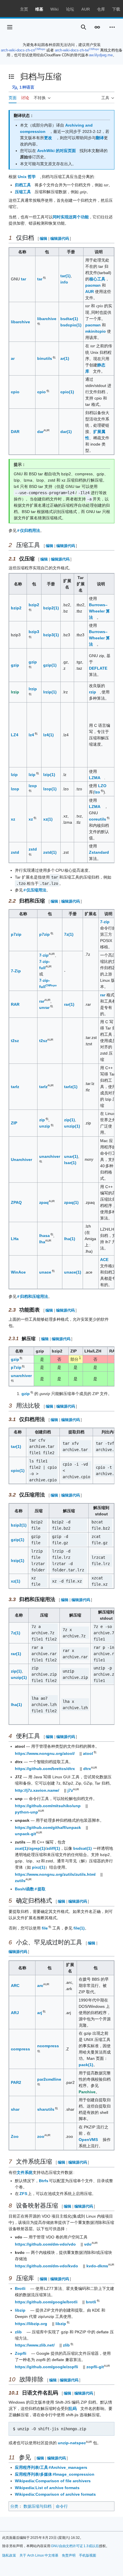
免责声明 (69, 2555)
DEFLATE (98, 668)
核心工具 (97, 279)
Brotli (20, 2288)
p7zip (16, 934)
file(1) (79, 1928)
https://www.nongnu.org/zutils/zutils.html (55, 1874)
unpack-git (25, 1834)
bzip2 (16, 608)
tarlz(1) (71, 1087)
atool (88, 1753)
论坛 (70, 9)
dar (40, 432)
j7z (70, 1790)
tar (23, 279)
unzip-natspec (72, 2443)
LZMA (95, 778)
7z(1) (69, 934)
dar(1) (66, 432)
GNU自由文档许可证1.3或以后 (75, 2546)
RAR (15, 1004)
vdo (88, 2244)
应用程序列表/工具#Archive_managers (51, 2467)
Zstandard (99, 852)
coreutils (98, 819)
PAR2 (16, 2082)
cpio (15, 392)
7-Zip (16, 971)
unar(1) (71, 1156)
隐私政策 (9, 2555)
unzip (45, 1126)
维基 (39, 9)
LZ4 (15, 735)
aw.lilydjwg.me (101, 55)
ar (13, 358)
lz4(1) (48, 735)
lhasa (45, 1236)
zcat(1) (21, 1848)
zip (42, 1120)
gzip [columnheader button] (40, 1351)
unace (45, 1272)
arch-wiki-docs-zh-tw (72, 50)
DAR (15, 432)
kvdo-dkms (97, 2266)
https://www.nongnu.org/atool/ (45, 1753)
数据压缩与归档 (37, 2506)
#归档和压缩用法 (33, 1296)
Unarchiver (21, 1160)
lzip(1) (49, 775)
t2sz (15, 1041)
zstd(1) (50, 852)
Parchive (87, 2092)
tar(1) (66, 276)
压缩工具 (23, 192)
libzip (20, 2310)
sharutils (46, 2109)
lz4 (32, 735)
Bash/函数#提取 (30, 1889)
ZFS (24, 2194)
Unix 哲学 (27, 177)
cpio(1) (67, 392)
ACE (104, 1260)
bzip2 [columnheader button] (57, 1351)
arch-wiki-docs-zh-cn (18, 50)
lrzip (15, 692)
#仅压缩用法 (35, 890)
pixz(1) (39, 1867)
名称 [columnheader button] (19, 1351)
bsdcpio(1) (71, 325)
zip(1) (70, 1120)
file (45, 1928)
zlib (18, 2332)
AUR (86, 9)
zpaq (44, 1202)
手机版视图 (88, 2555)
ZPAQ (16, 1202)
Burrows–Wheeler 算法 (99, 611)
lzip (14, 775)
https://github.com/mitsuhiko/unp (48, 1806)
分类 (14, 2506)
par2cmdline (49, 2079)
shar (15, 2109)
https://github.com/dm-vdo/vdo (45, 2244)
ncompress (48, 2046)
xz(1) (48, 819)
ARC (15, 1986)
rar (42, 1001)
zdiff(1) (53, 1848)
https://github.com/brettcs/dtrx (45, 1769)
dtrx (87, 1769)
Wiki (54, 9)
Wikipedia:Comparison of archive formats (55, 2494)
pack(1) (86, 2065)
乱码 (73, 2409)
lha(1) (70, 1239)
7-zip (105, 922)
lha (42, 1242)
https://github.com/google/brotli (46, 2302)
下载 (116, 9)
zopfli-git (95, 2367)
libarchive (20, 322)
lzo (98, 792)
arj (40, 2013)
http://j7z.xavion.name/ (37, 1790)
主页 (24, 9)
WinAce (18, 1272)
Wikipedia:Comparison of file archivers (53, 2481)
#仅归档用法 (29, 530)
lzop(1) (50, 789)
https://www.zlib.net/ (35, 2345)
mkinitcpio (96, 331)
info (64, 282)
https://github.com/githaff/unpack (48, 1827)
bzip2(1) (51, 608)
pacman (93, 285)
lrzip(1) (50, 692)
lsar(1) (70, 1163)
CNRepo (40, 49)
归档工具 (23, 185)
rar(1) (69, 1004)
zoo (41, 2136)
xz (13, 819)
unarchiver (50, 1156)
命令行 (62, 2506)
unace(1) (73, 1272)
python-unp (26, 1812)
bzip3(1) (51, 635)
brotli (91, 2302)
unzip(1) (72, 1126)
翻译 (100, 138)
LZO (102, 786)
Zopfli (21, 2353)
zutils (20, 1881)
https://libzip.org (31, 2324)
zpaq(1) (71, 1202)
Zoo (15, 2136)
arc (40, 1986)
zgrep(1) (37, 1848)
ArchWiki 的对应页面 (56, 151)
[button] (10, 27)
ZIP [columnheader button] (74, 1351)
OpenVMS (88, 2140)
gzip (15, 665)
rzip (93, 692)
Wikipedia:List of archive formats (47, 2488)
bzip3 (34, 632)
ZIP (14, 1123)
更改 (48, 138)
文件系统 (25, 2172)
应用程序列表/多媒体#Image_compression (55, 2474)
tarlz (15, 1087)
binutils (45, 358)
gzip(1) (50, 665)
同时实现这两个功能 (71, 217)
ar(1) (65, 358)
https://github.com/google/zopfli (46, 2367)
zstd (15, 852)
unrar (45, 1007)
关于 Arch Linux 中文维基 (39, 2555)
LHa (15, 1239)
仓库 (101, 9)
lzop (15, 789)
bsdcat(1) (83, 1848)
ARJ (15, 2013)
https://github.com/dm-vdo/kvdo (46, 2266)
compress (20, 2049)
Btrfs (44, 2181)
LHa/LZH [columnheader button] (93, 1351)
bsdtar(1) (69, 319)
